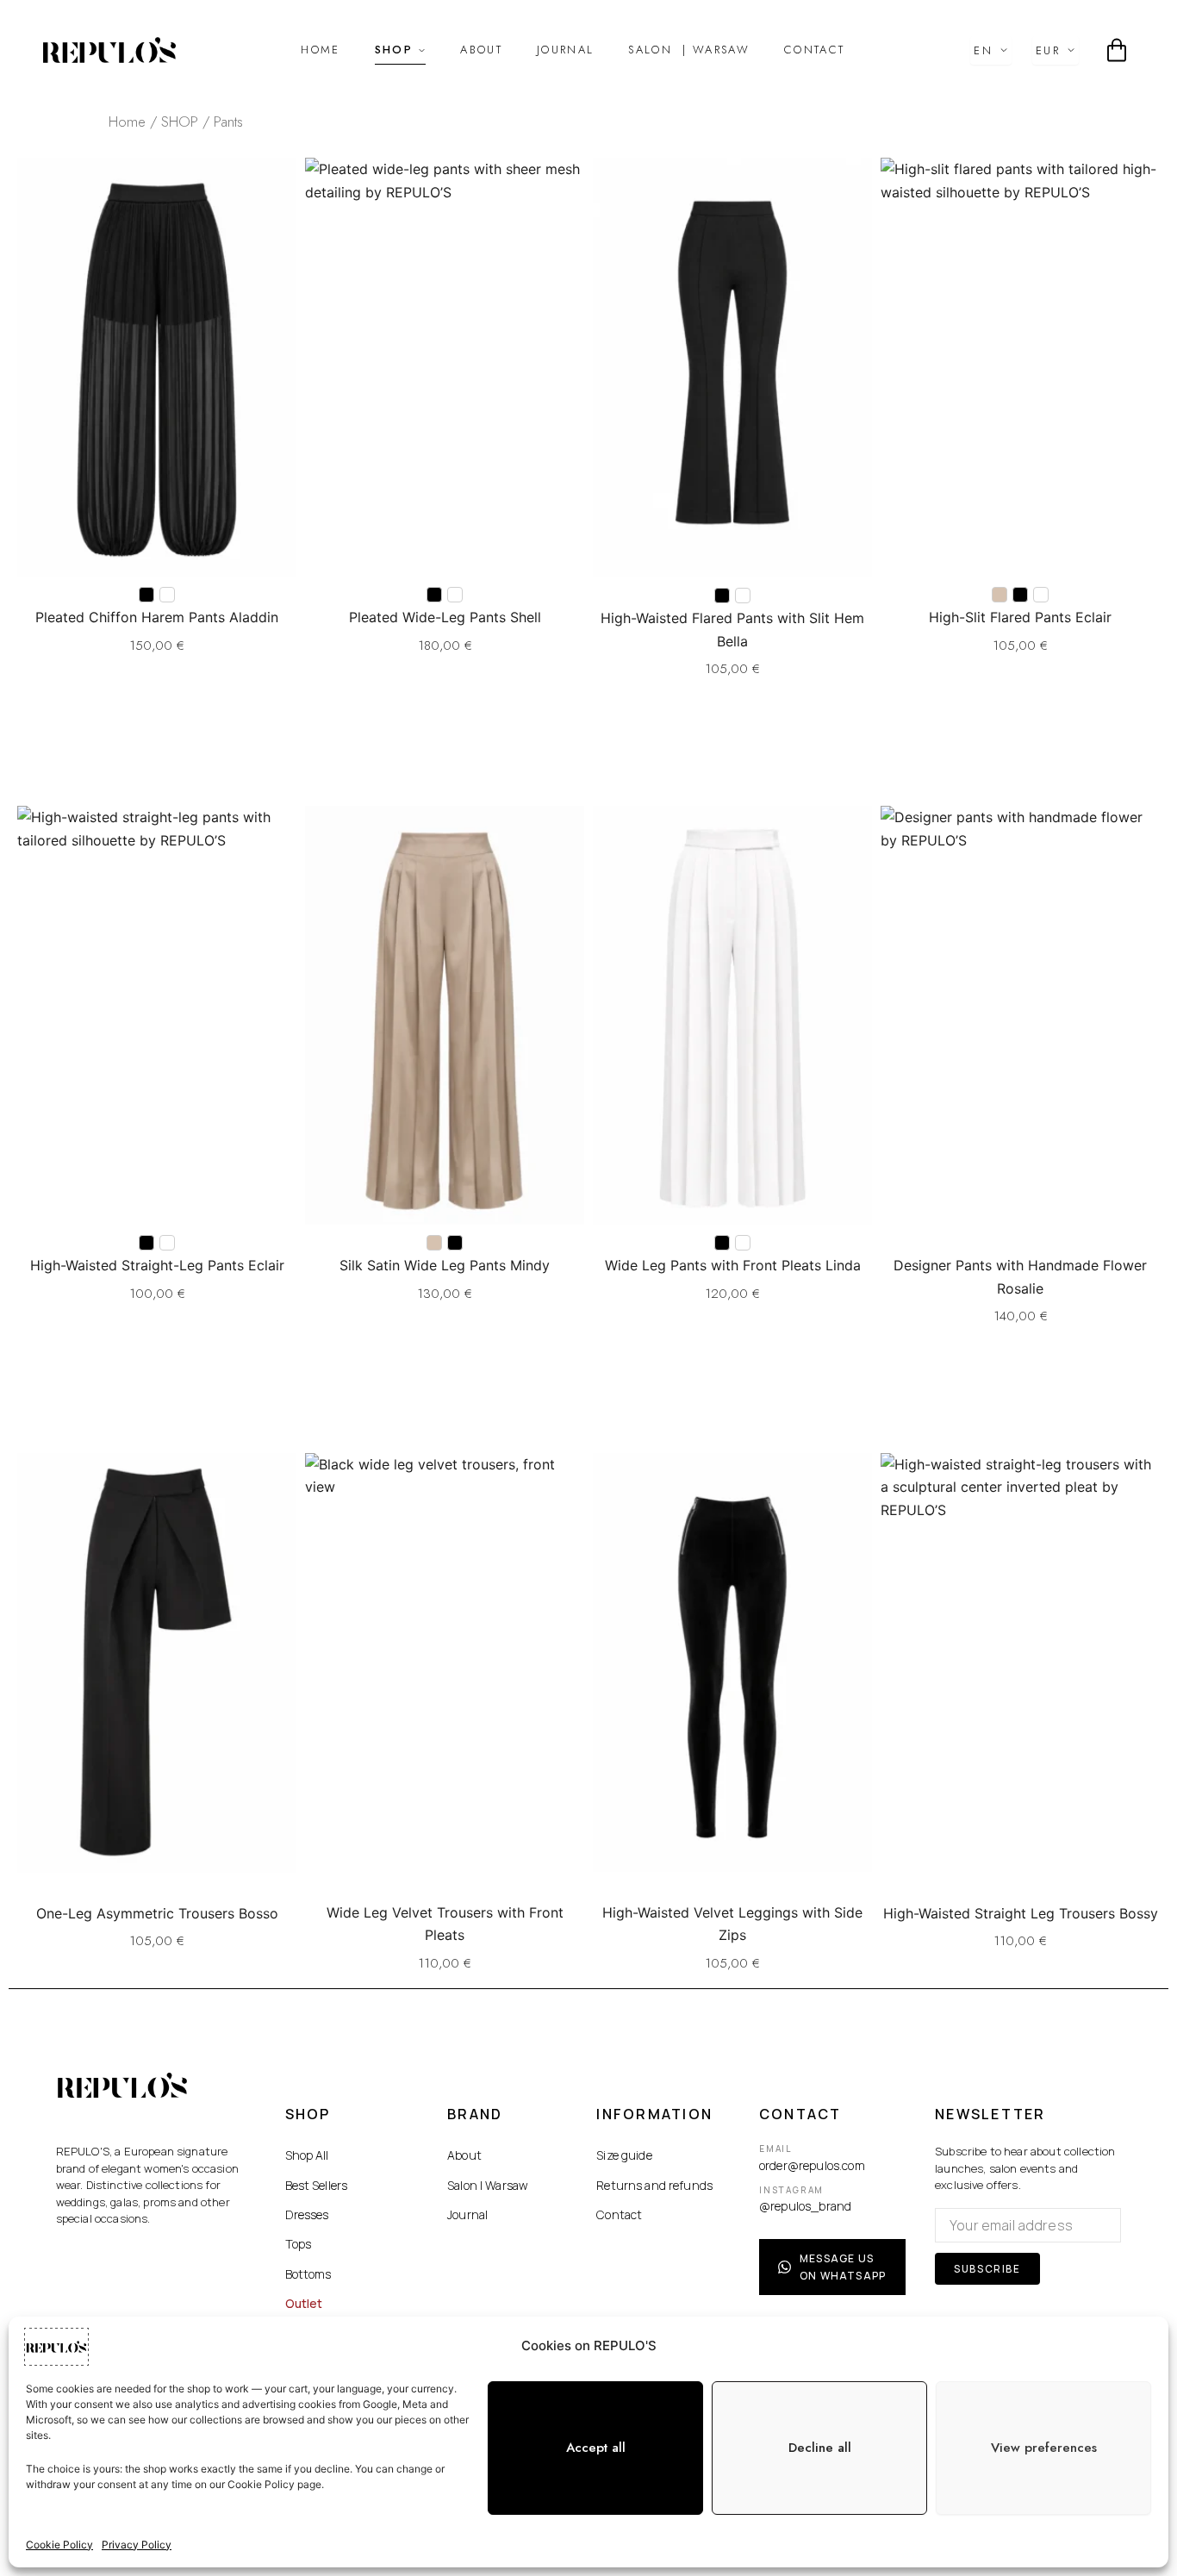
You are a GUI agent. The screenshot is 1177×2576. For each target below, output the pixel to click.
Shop (394, 50)
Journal (565, 50)
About (481, 50)
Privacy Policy (137, 2545)
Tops (299, 2244)
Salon (689, 50)
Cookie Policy (59, 2545)
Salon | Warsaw (488, 2185)
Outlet (304, 2303)
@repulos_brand (805, 2206)
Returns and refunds (654, 2185)
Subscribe (987, 2269)
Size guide (624, 2155)
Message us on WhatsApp (843, 2267)
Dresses (307, 2214)
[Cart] (1117, 50)
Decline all (820, 2448)
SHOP (180, 122)
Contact (814, 50)
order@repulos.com (812, 2165)
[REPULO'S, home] (109, 50)
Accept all (596, 2448)
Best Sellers (317, 2185)
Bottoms (308, 2274)
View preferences (1044, 2448)
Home (320, 50)
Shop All (307, 2155)
